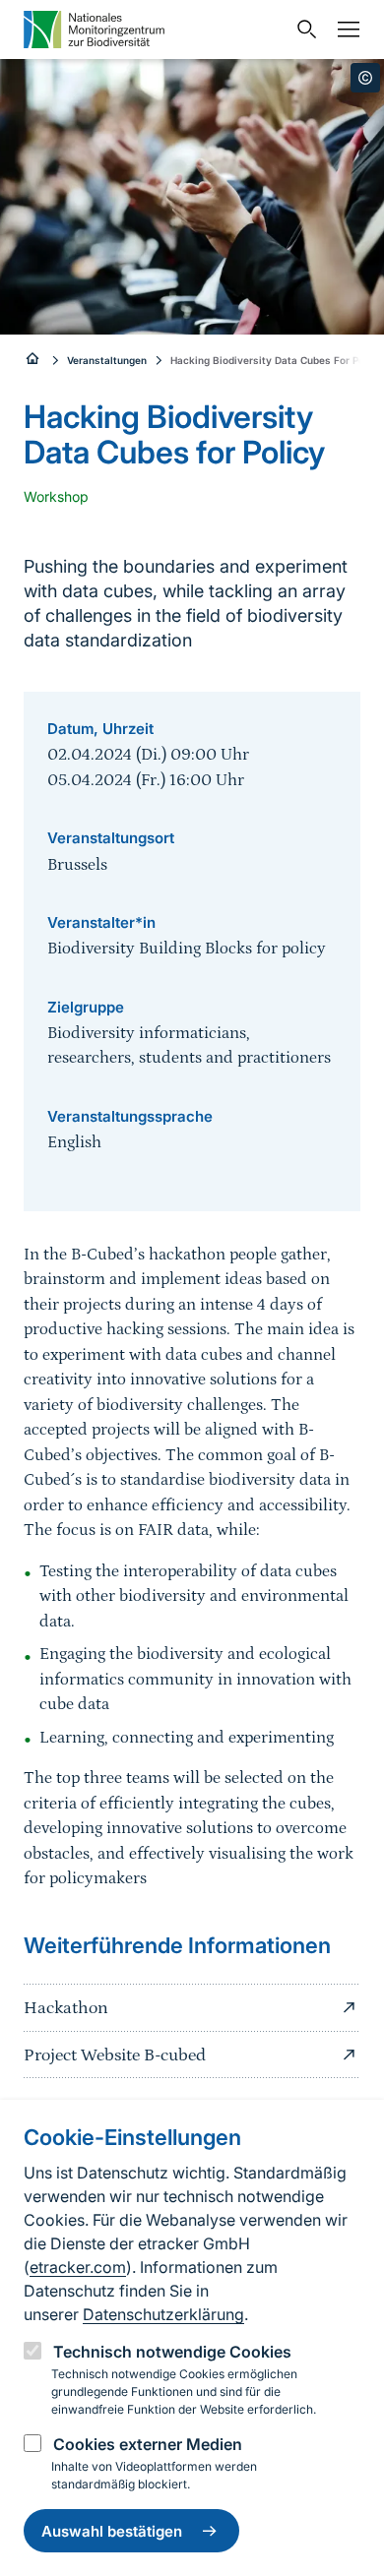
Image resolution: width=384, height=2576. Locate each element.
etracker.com (78, 2267)
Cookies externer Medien (148, 2444)
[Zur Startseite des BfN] (33, 360)
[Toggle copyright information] (365, 78)
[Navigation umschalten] (344, 30)
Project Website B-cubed (115, 2055)
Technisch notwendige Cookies (172, 2352)
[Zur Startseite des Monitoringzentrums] (155, 30)
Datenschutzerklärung (163, 2314)
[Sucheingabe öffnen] (302, 30)
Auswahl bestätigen (112, 2531)
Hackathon (66, 2008)
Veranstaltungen (107, 360)
